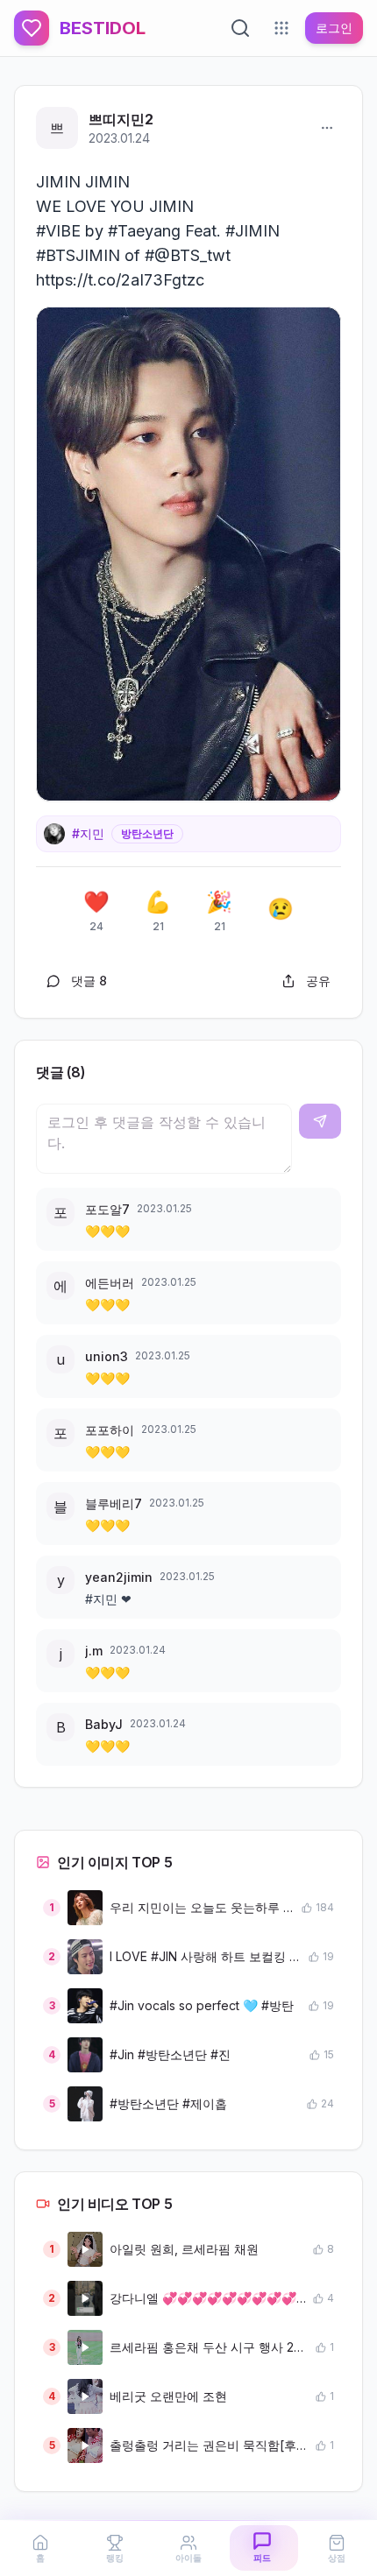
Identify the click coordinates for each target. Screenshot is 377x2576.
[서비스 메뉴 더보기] (281, 28)
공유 (318, 981)
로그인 (334, 28)
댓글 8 (89, 981)
